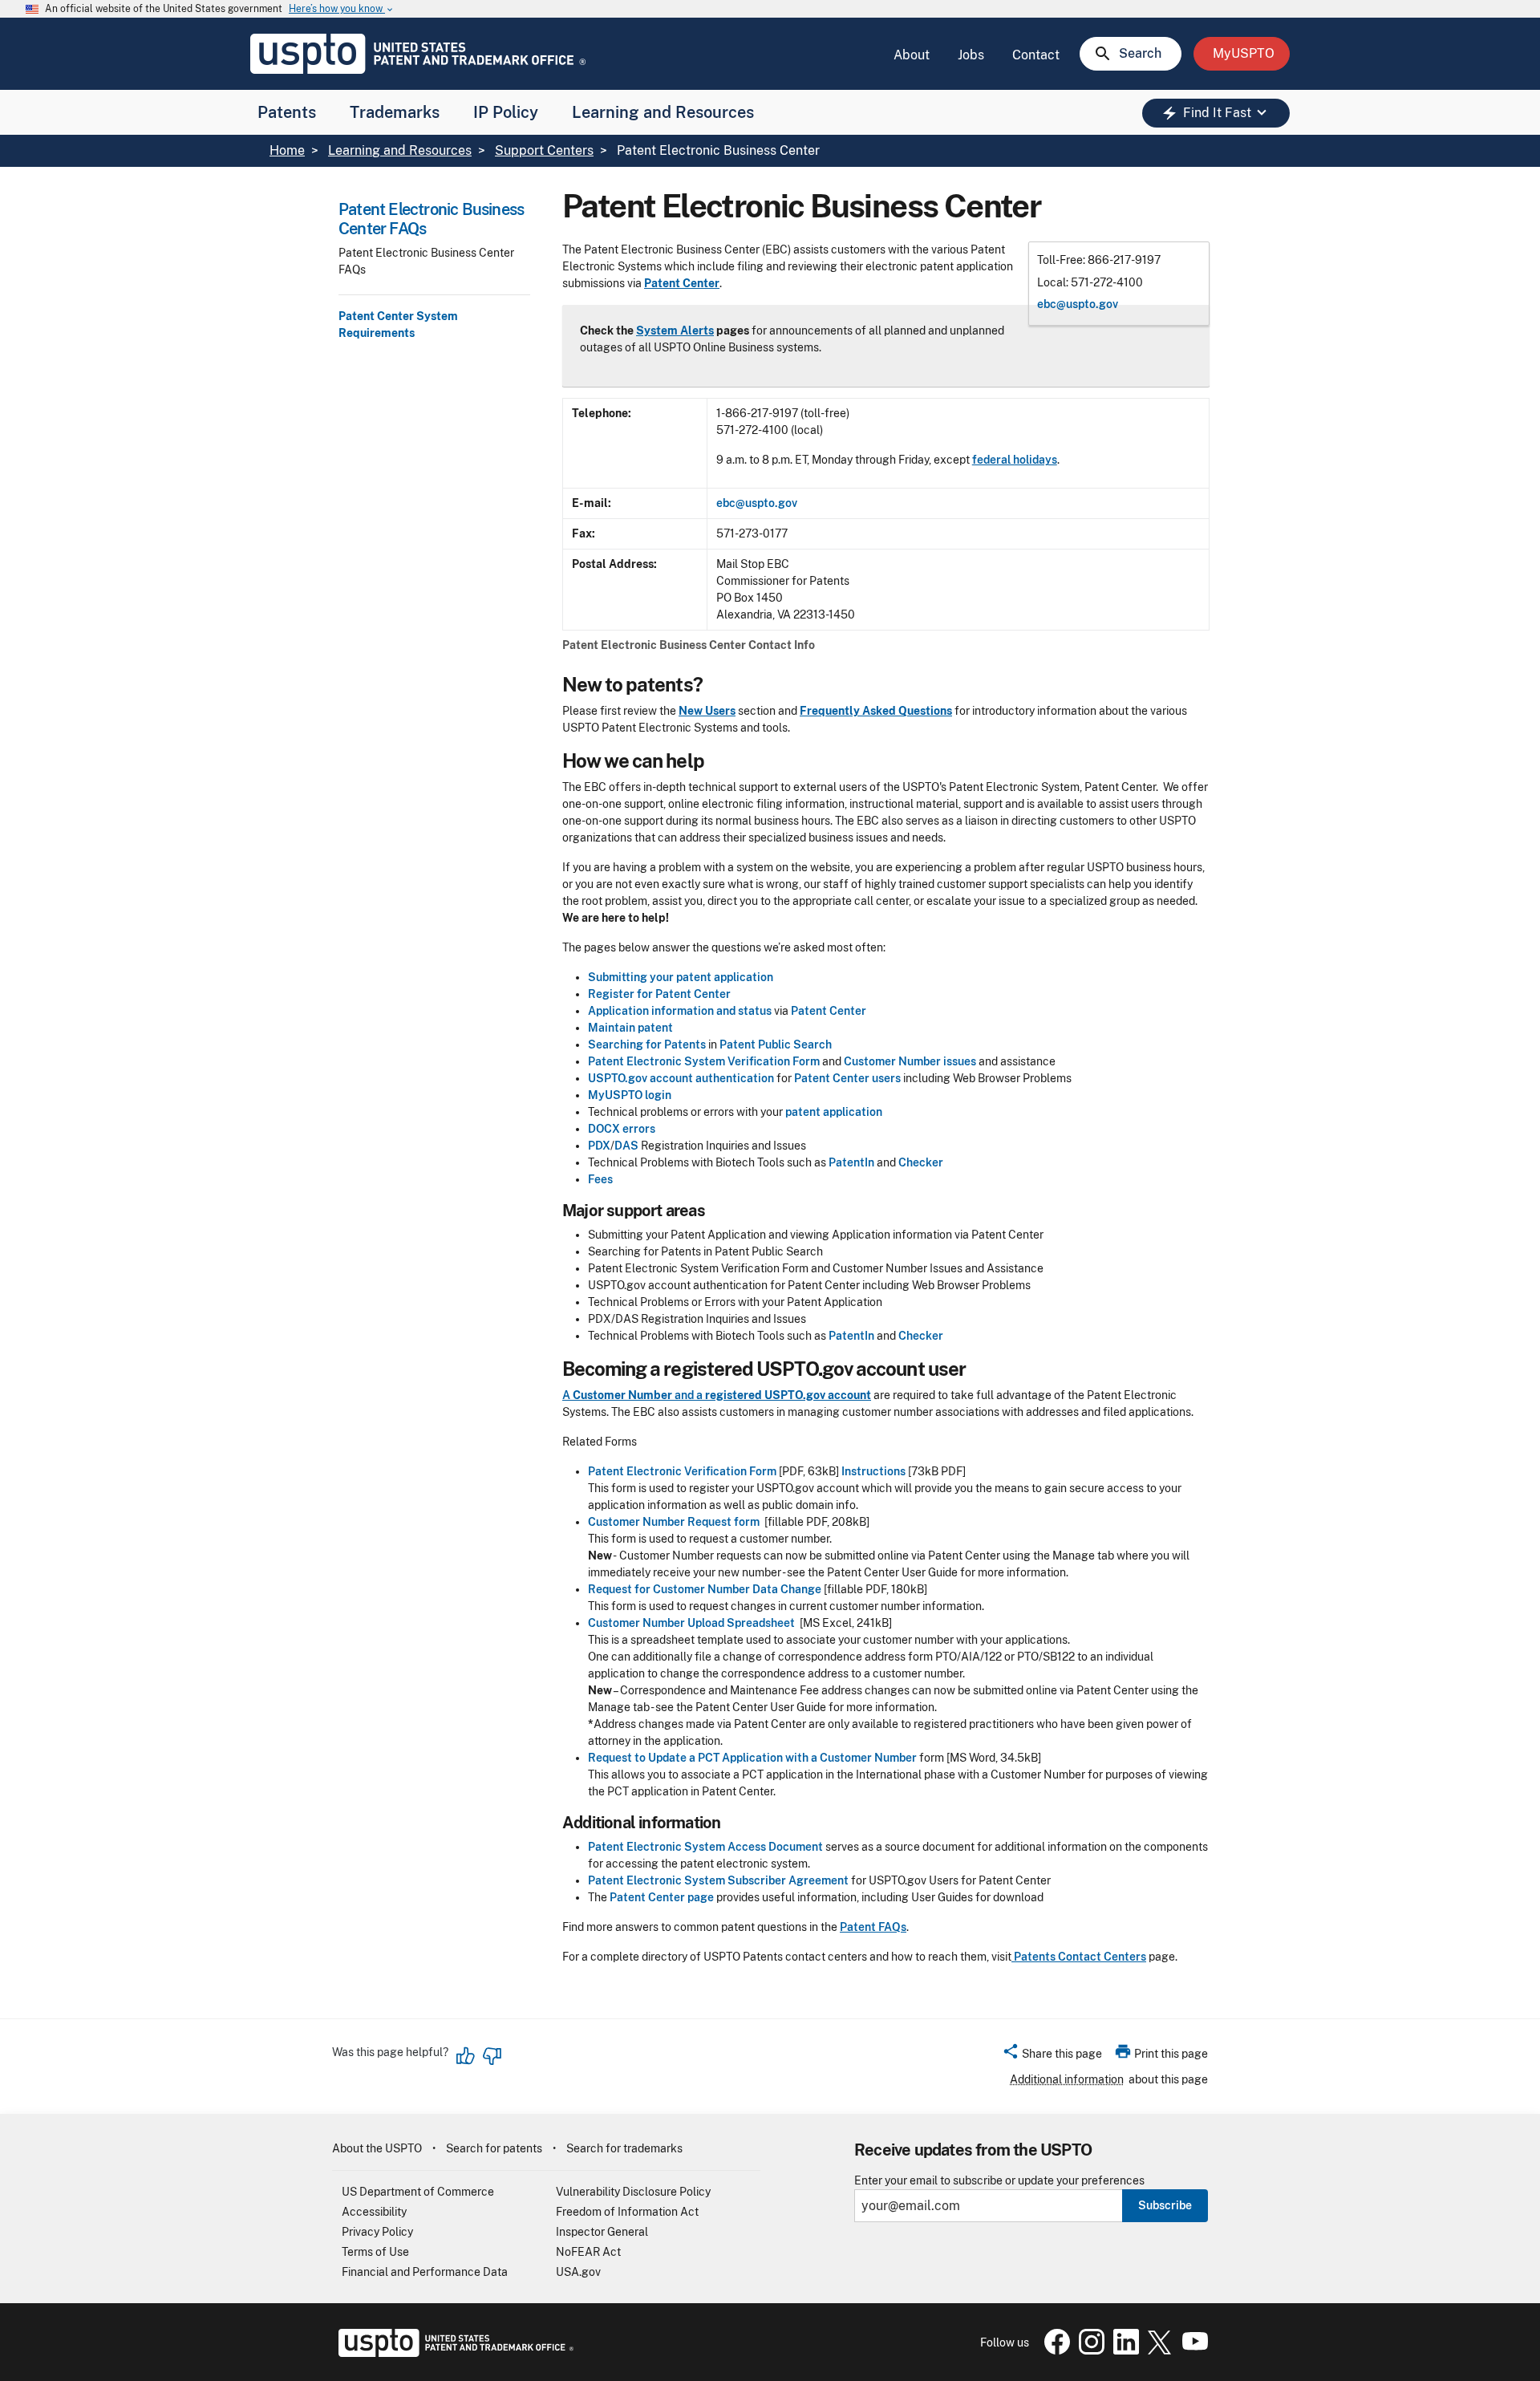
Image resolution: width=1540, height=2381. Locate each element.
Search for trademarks (624, 2148)
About (912, 55)
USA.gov (578, 2272)
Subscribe (1165, 2205)
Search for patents (494, 2148)
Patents (287, 112)
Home (287, 150)
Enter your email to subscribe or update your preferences (999, 2181)
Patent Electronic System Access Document (705, 1847)
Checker (921, 1162)
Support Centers (544, 150)
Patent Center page (662, 1897)
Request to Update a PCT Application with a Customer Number (752, 1758)
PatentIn (851, 1162)
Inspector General (602, 2232)
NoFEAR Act (588, 2252)
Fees (600, 1179)
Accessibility (374, 2212)
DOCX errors (622, 1129)
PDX (599, 1146)
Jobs (971, 55)
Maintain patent (630, 1028)
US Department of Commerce (418, 2192)
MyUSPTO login (630, 1095)
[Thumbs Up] (466, 2056)
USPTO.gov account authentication (681, 1078)
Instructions (873, 1471)
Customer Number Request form (674, 1522)
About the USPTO (377, 2148)
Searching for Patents (647, 1044)
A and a (634, 1395)
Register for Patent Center (659, 994)
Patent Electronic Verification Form (682, 1471)
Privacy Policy (377, 2232)
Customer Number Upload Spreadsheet (691, 1623)
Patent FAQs (873, 1927)
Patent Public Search (776, 1044)
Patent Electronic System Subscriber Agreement (718, 1880)
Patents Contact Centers (1079, 1957)
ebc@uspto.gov (1078, 304)
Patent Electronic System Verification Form (704, 1061)
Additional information (1067, 2079)
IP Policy (506, 112)
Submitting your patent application (681, 977)
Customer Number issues (911, 1061)
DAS (626, 1146)
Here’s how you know (342, 9)
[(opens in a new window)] (1088, 2351)
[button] (1052, 2056)
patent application (834, 1112)
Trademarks (395, 112)
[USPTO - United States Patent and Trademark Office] (453, 2353)
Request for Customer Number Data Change (705, 1589)
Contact (1036, 55)
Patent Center (829, 1011)
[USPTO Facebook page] (1054, 2351)
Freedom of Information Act (627, 2212)
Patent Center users (847, 1078)
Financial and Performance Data (425, 2272)
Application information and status (680, 1011)
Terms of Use (375, 2252)
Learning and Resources (663, 112)
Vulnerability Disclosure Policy (633, 2192)
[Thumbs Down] (492, 2056)
